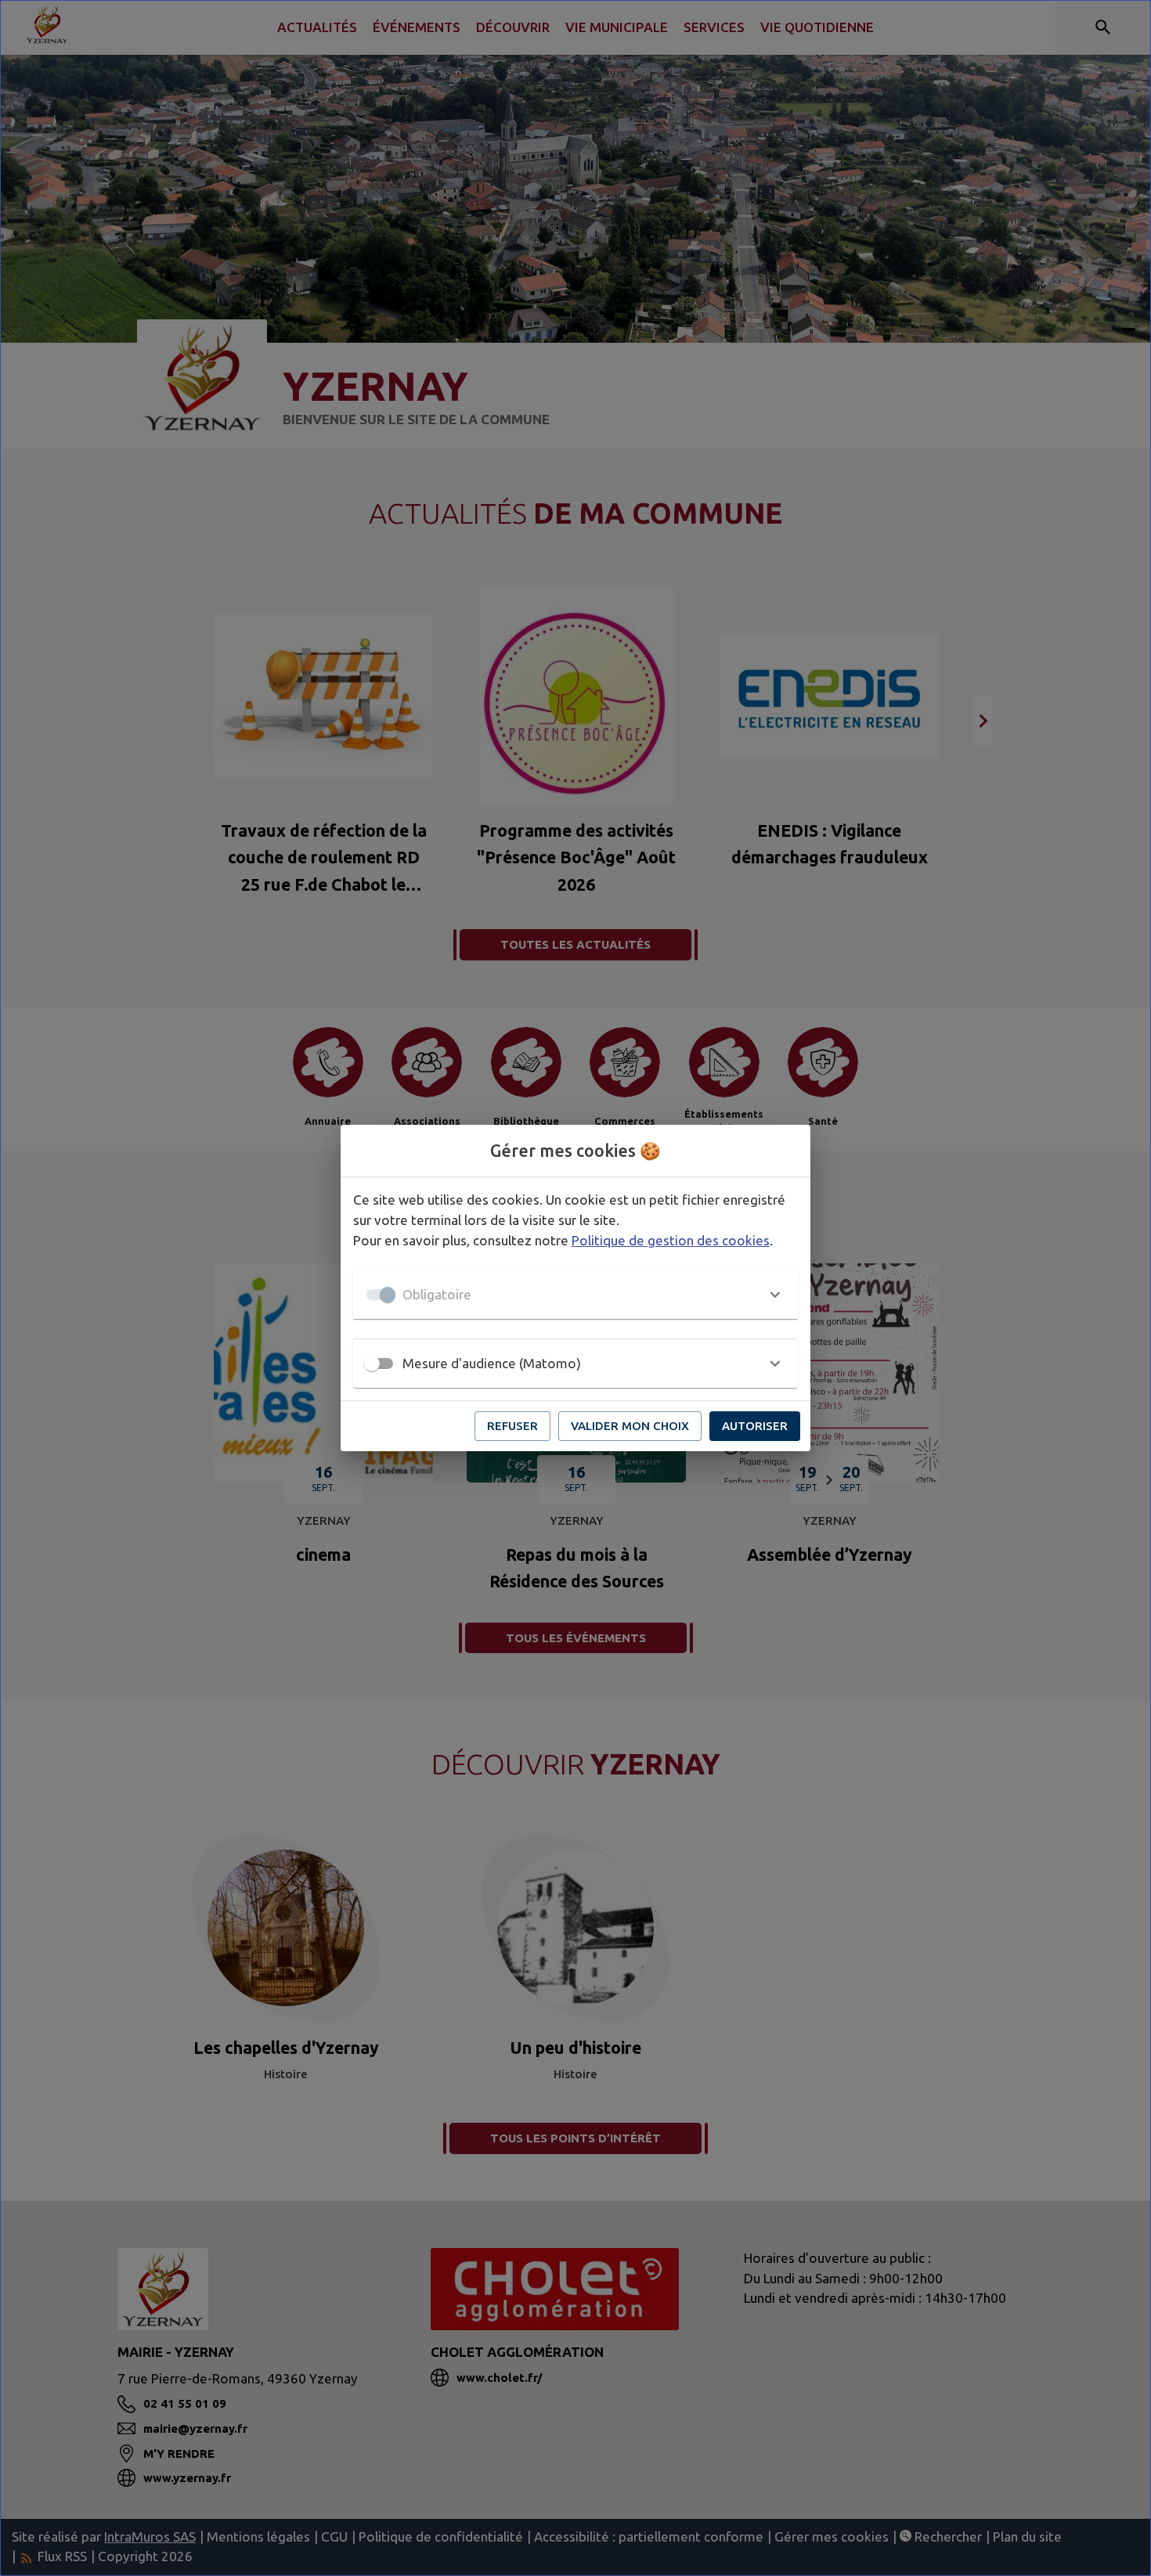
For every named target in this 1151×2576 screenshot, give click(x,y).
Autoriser (755, 1426)
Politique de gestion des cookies (671, 1240)
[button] (575, 1295)
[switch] (372, 1364)
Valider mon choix (630, 1426)
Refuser (512, 1426)
